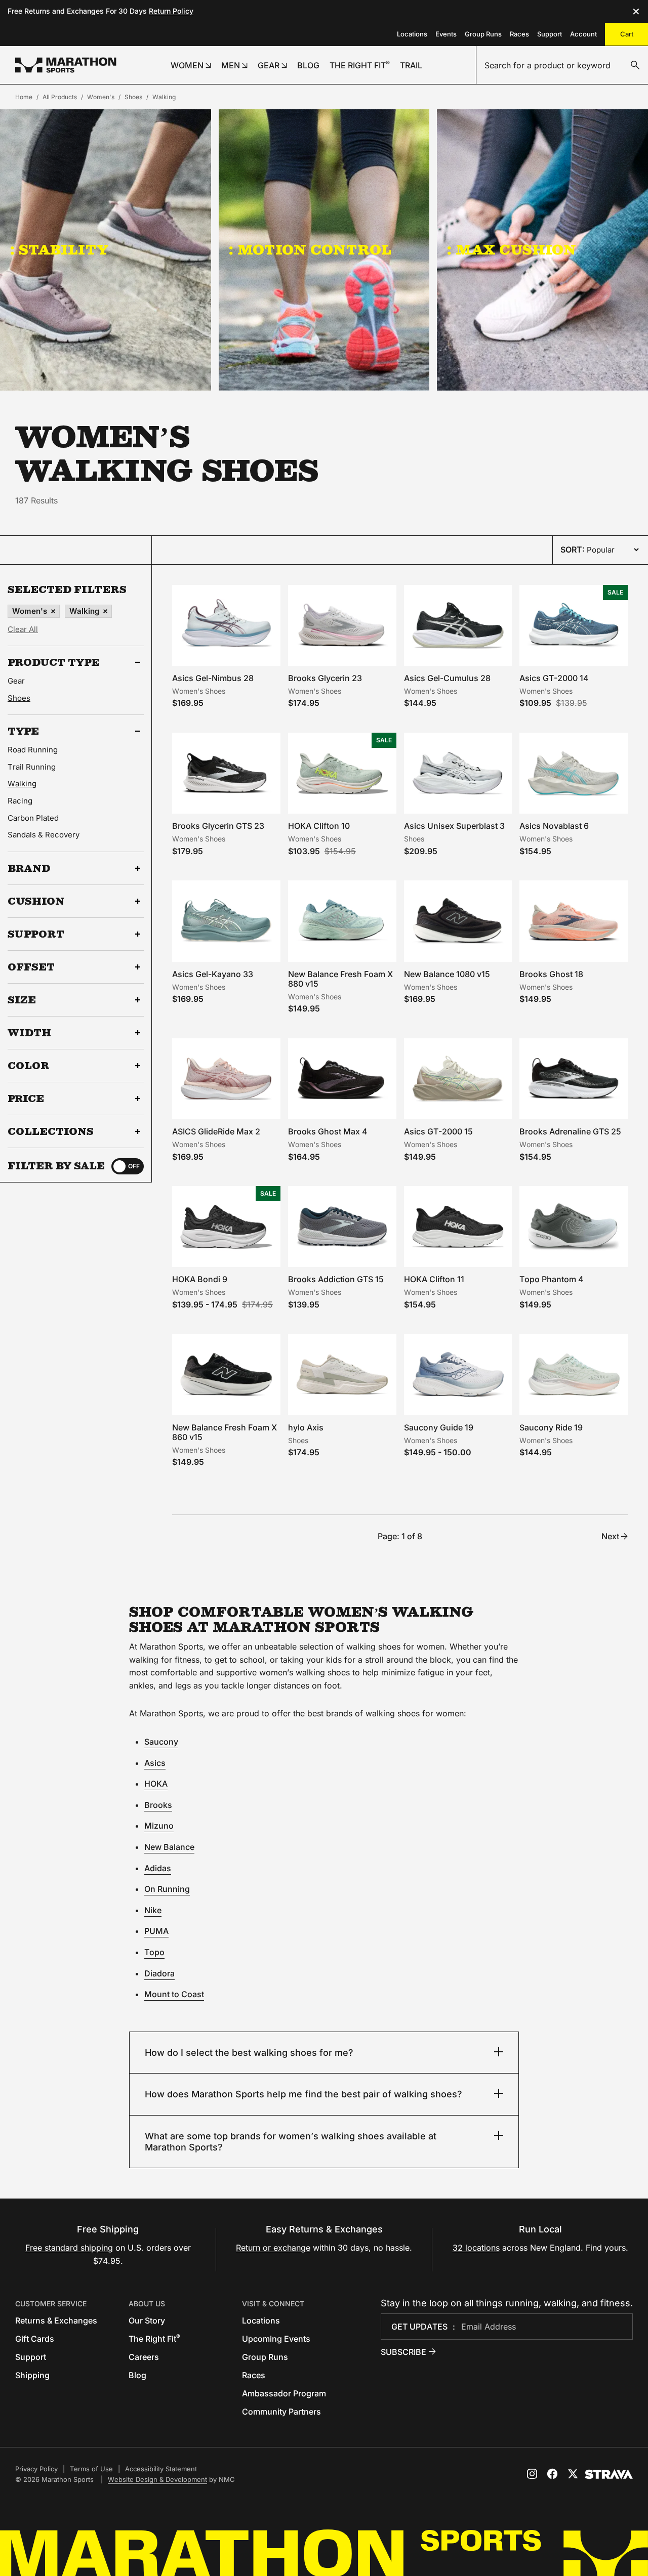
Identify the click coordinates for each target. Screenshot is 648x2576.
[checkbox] (128, 1166)
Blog (137, 2375)
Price (26, 1099)
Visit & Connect (273, 2304)
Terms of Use (91, 2469)
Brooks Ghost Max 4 (328, 1131)
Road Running (33, 750)
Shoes (133, 97)
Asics (155, 1763)
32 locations (476, 2248)
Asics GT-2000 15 (438, 1131)
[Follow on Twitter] (573, 2474)
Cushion (36, 901)
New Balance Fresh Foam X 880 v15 (340, 979)
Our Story (147, 2320)
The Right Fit (154, 2339)
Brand (29, 868)
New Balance (169, 1847)
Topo (154, 1952)
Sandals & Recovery (44, 835)
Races (519, 34)
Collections (51, 1131)
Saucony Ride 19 (551, 1427)
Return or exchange (273, 2248)
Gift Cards (35, 2339)
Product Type (53, 662)
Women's (101, 97)
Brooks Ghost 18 (551, 974)
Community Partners (281, 2412)
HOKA (156, 1784)
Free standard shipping (69, 2248)
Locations (412, 34)
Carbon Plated (33, 818)
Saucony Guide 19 (439, 1427)
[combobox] (562, 65)
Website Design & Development (157, 2479)
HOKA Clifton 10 (319, 826)
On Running (167, 1889)
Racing (20, 801)
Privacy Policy (36, 2469)
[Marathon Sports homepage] (66, 65)
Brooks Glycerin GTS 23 (218, 826)
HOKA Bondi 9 (200, 1279)
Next (610, 1536)
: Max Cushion (512, 249)
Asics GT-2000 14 (554, 678)
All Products (60, 97)
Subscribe (403, 2352)
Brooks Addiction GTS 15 (336, 1279)
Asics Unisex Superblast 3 (454, 826)
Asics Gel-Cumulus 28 (447, 678)
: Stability (59, 249)
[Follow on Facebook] (552, 2474)
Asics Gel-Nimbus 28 (213, 678)
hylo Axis (306, 1427)
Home (24, 97)
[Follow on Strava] (609, 2474)
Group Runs (483, 34)
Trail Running (32, 767)
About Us (147, 2304)
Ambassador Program (284, 2393)
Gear (16, 681)
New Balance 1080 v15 (447, 974)
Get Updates (419, 2327)
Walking (164, 97)
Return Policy (171, 11)
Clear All (23, 629)
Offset (31, 967)
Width (29, 1033)
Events (446, 34)
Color (29, 1066)
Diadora (159, 1973)
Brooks (158, 1805)
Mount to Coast (174, 1994)
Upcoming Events (276, 2339)
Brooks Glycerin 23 (325, 678)
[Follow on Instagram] (532, 2474)
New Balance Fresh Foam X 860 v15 (225, 1432)
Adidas (158, 1868)
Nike (153, 1910)
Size (22, 1000)
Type (23, 731)
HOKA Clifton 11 (434, 1279)
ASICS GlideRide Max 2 (216, 1131)
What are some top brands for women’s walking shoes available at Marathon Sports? (291, 2142)
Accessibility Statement (161, 2469)
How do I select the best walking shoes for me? (249, 2053)
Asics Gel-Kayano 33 (213, 974)
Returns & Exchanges (56, 2320)
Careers (144, 2357)
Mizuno (159, 1826)
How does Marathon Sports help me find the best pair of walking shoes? (303, 2094)
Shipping (32, 2375)
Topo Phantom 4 (552, 1279)
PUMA (156, 1931)
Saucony (161, 1742)
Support (550, 34)
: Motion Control (310, 249)
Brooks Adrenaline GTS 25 (570, 1131)
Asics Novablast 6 (554, 826)
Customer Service (51, 2304)
